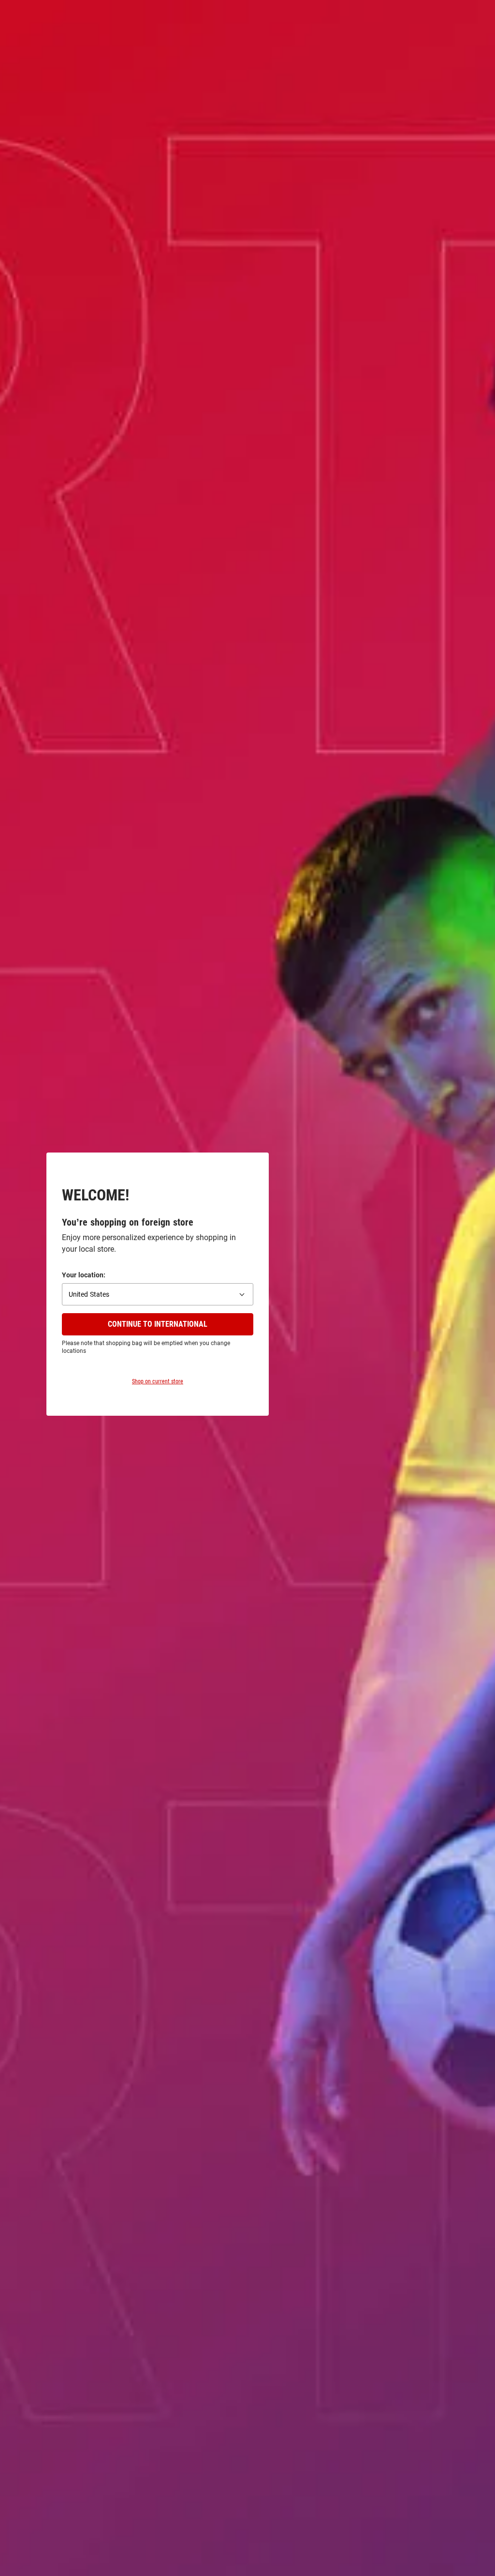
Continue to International (158, 1324)
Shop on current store (158, 1381)
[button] (158, 1294)
